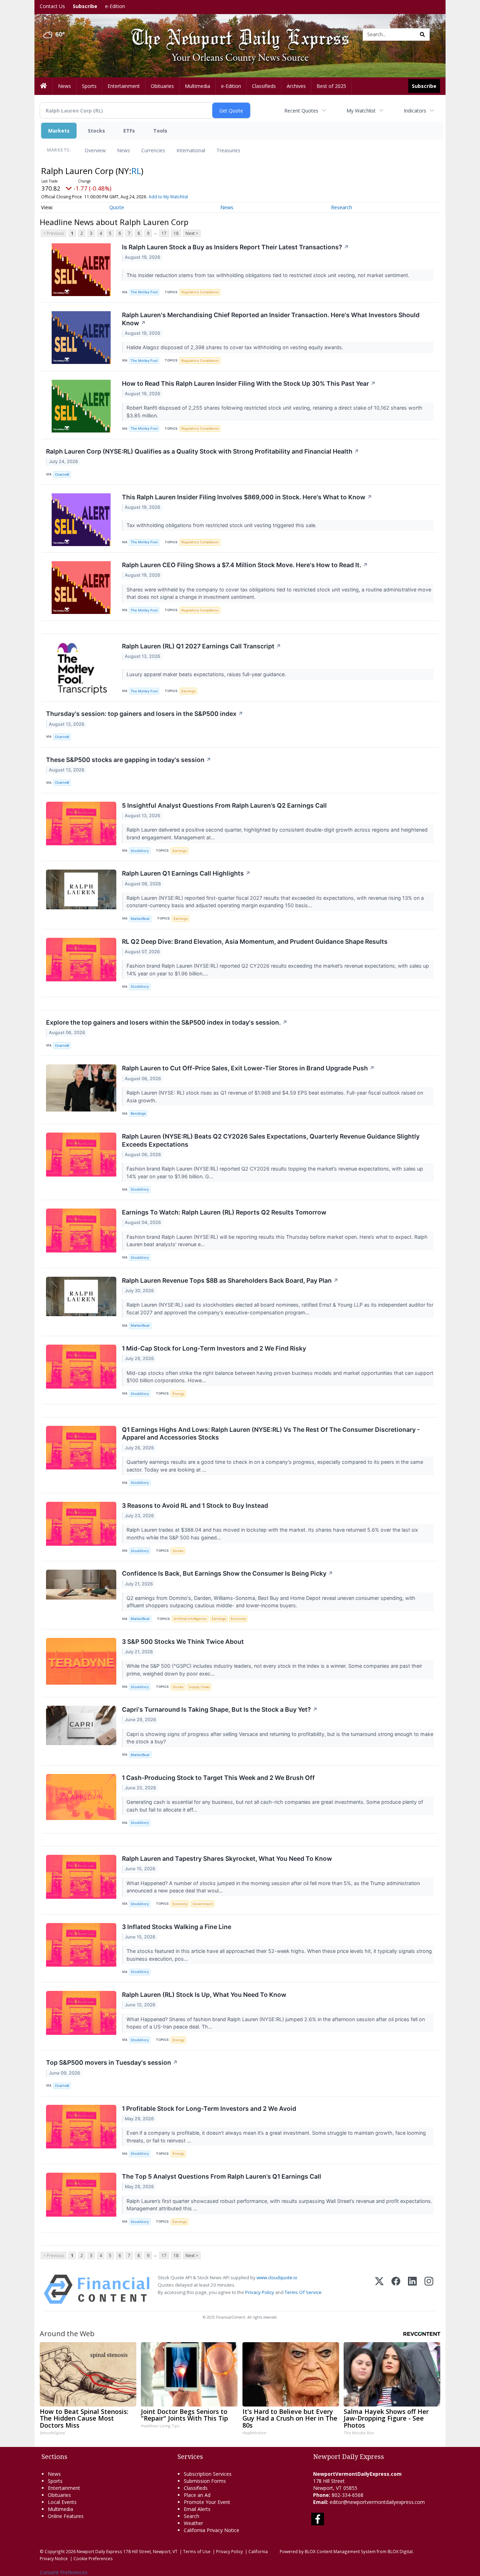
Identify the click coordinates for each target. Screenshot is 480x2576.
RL (136, 171)
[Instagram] (429, 2289)
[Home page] (235, 34)
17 (164, 233)
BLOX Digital (400, 2551)
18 (176, 233)
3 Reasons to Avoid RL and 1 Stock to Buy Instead (195, 1505)
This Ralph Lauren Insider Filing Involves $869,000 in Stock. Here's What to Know (247, 497)
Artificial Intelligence (190, 1619)
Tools (160, 131)
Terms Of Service (303, 2292)
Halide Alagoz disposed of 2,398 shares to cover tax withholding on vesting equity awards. (236, 347)
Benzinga (138, 1113)
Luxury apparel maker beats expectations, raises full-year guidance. (207, 674)
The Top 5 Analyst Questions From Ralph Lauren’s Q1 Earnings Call (222, 2176)
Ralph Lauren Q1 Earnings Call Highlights (186, 873)
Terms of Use (197, 2551)
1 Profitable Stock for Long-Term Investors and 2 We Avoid (209, 2109)
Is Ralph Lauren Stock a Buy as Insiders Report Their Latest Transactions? (235, 247)
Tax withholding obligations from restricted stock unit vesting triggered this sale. (222, 525)
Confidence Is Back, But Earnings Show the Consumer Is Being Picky (228, 1573)
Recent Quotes (301, 111)
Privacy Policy (260, 2292)
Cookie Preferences (93, 2558)
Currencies (153, 150)
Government (203, 1904)
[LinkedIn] (412, 2289)
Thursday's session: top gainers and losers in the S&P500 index (145, 714)
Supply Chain (199, 1687)
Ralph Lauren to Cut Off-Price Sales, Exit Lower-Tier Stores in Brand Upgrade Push (248, 1068)
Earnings (188, 691)
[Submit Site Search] (422, 34)
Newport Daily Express (99, 2551)
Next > (192, 233)
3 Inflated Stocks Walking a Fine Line (177, 1927)
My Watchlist (361, 111)
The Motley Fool (144, 292)
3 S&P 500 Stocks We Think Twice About (183, 1642)
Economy (238, 1619)
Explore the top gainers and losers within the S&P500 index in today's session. (167, 1022)
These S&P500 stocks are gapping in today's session (129, 760)
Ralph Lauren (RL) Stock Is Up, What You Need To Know (204, 1995)
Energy (178, 1394)
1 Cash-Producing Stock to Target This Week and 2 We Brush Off (218, 1778)
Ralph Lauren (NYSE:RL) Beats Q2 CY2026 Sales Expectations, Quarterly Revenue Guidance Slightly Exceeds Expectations (271, 1140)
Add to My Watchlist (168, 197)
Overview (95, 150)
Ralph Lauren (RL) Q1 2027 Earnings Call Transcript (202, 646)
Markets (59, 131)
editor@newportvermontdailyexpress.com (377, 2502)
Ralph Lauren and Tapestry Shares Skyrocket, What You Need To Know (227, 1859)
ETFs (129, 131)
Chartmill (62, 475)
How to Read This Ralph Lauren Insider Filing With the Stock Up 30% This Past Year (249, 383)
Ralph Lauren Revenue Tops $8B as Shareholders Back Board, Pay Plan (230, 1280)
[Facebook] (396, 2289)
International (191, 150)
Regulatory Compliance (200, 292)
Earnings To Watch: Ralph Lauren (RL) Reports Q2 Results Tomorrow (224, 1212)
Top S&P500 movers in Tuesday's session (112, 2062)
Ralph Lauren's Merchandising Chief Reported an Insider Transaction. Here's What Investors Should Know (271, 319)
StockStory (140, 851)
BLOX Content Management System (340, 2551)
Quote (117, 207)
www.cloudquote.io (277, 2277)
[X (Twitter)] (379, 2289)
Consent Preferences (64, 2572)
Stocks (96, 131)
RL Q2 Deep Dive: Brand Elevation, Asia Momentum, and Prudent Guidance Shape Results (255, 941)
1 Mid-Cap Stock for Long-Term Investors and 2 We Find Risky (214, 1348)
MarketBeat (140, 919)
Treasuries (228, 150)
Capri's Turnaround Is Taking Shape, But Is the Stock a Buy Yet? (220, 1709)
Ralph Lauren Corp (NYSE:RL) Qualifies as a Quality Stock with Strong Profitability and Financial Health (203, 451)
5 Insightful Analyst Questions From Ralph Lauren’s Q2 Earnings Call (224, 805)
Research (342, 207)
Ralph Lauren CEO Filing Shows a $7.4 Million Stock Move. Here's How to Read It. (245, 565)
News (124, 150)
